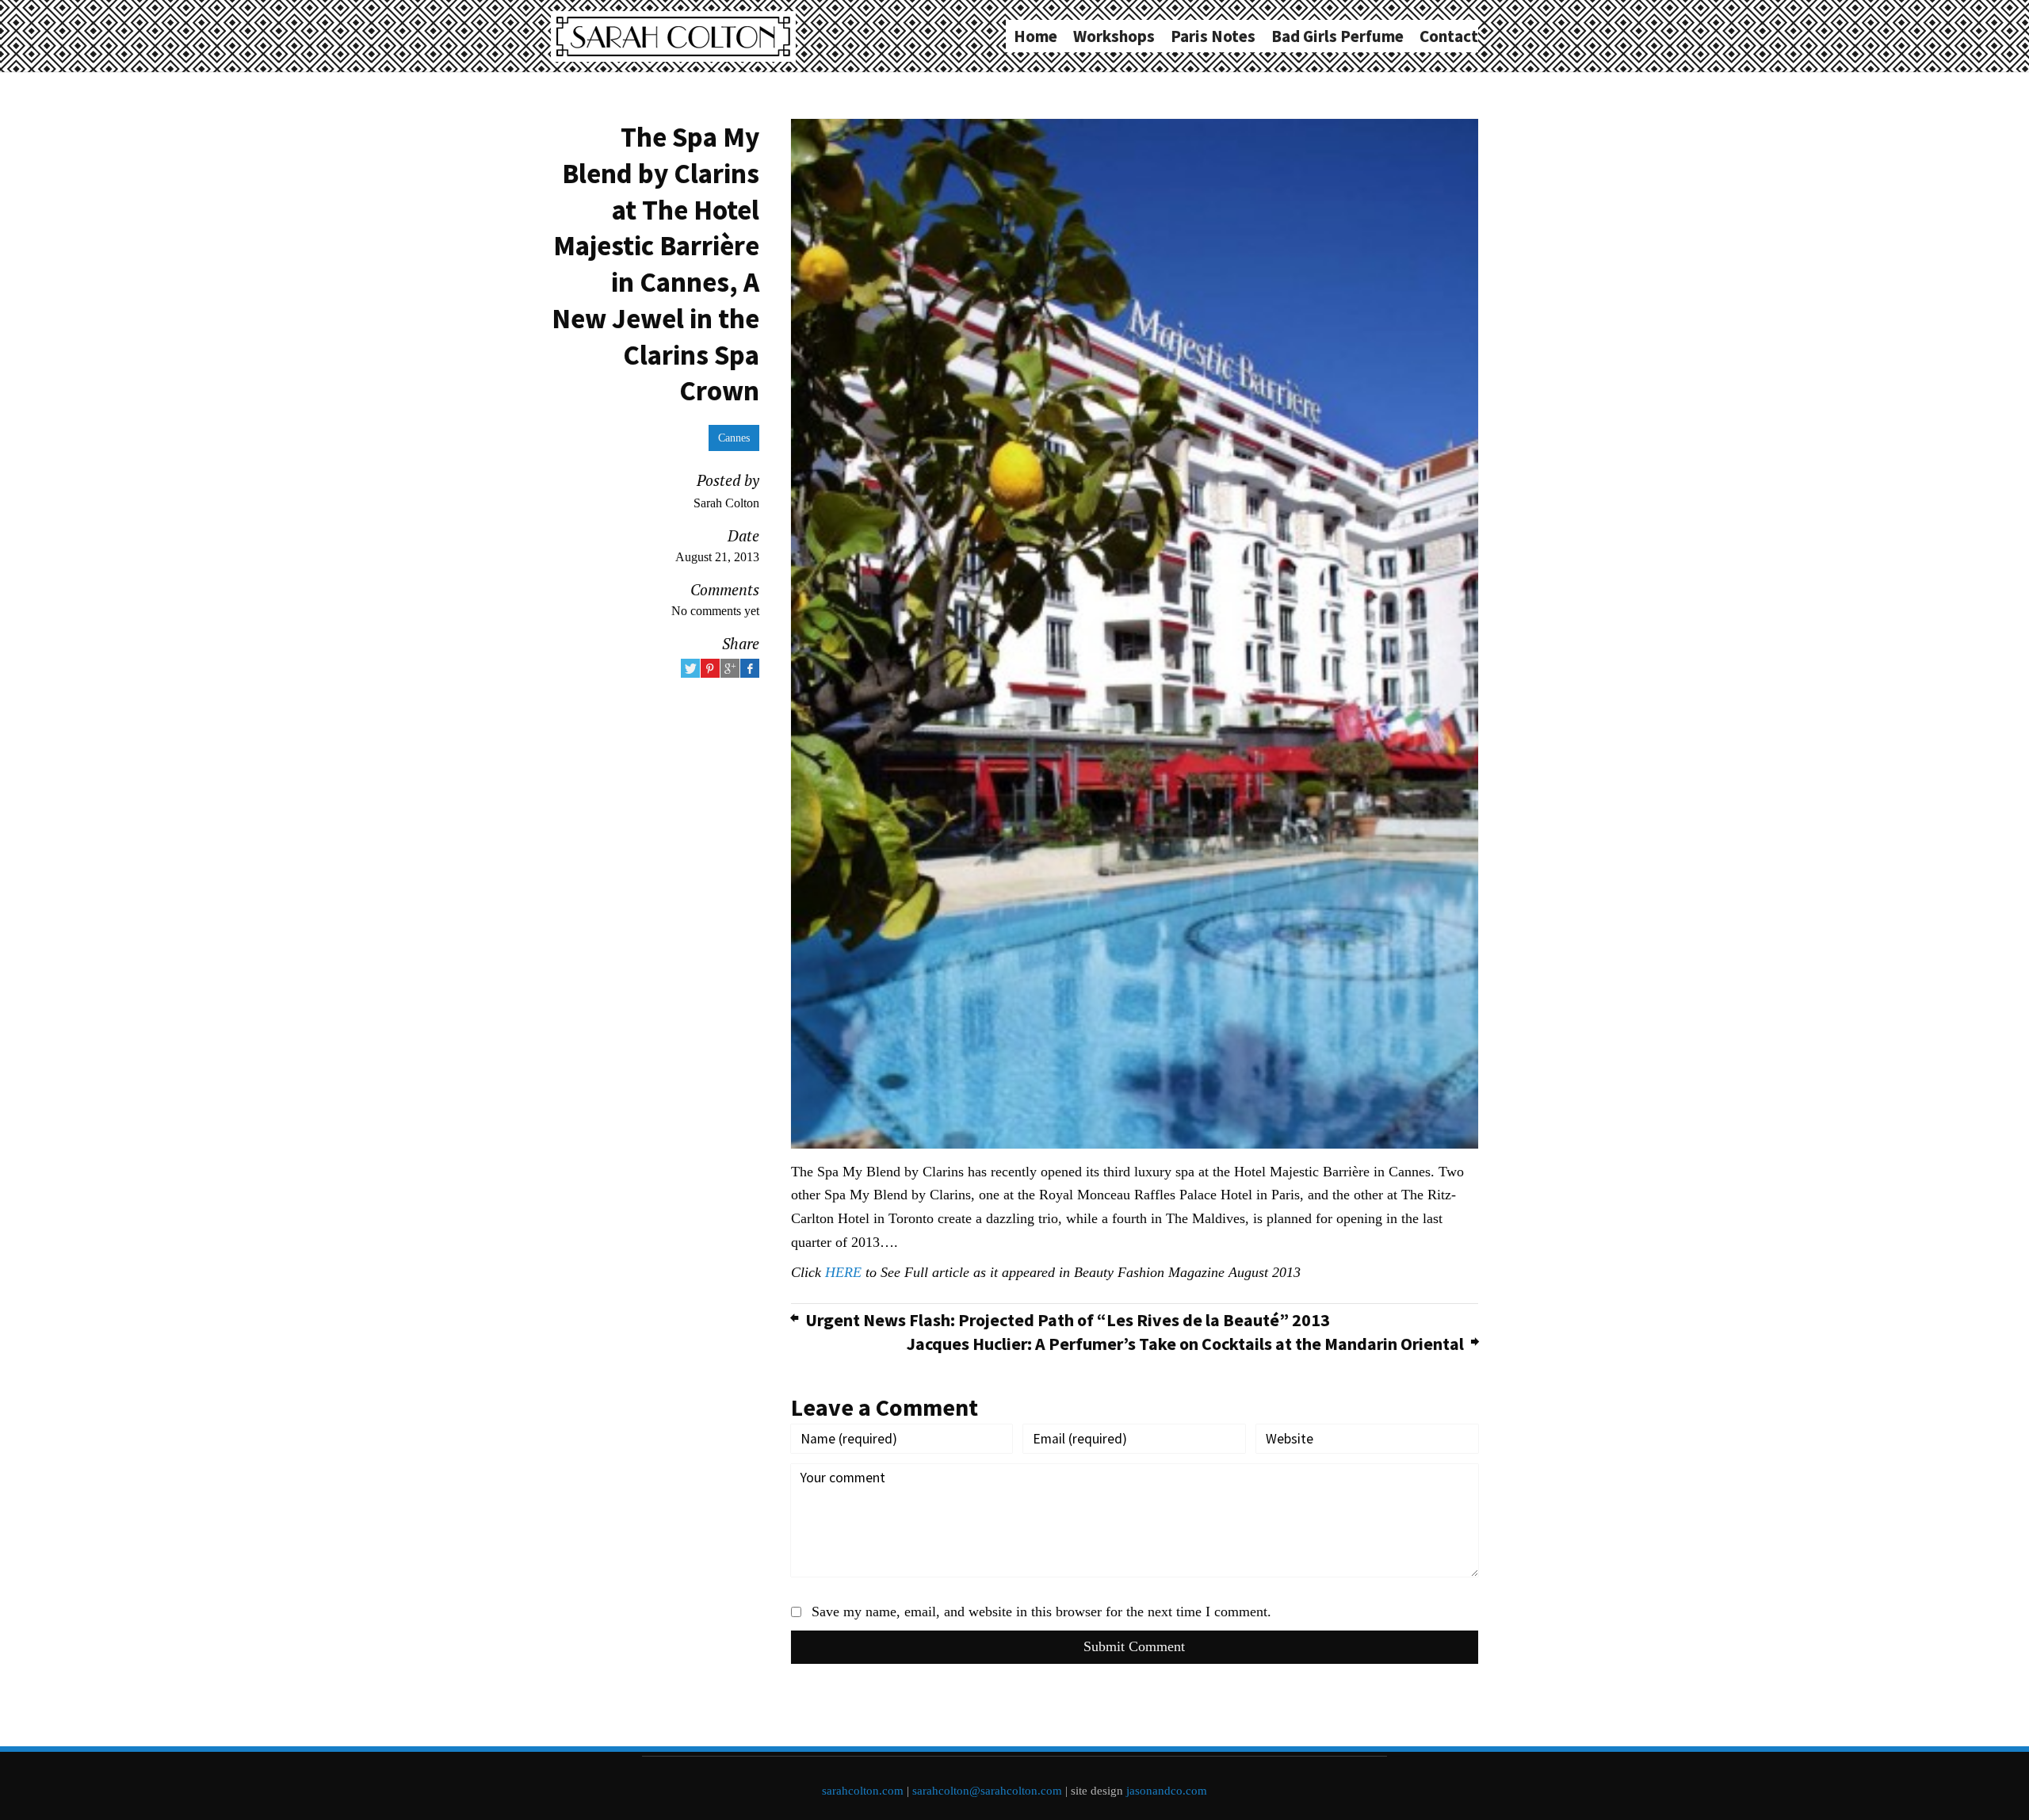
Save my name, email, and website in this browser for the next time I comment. (1041, 1612)
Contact (1449, 36)
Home (1036, 36)
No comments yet (715, 611)
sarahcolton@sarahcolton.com (987, 1791)
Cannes (734, 438)
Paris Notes (1213, 36)
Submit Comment (1134, 1646)
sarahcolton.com (863, 1791)
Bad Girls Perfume (1337, 36)
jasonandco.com (1167, 1791)
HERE (843, 1272)
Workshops (1114, 36)
